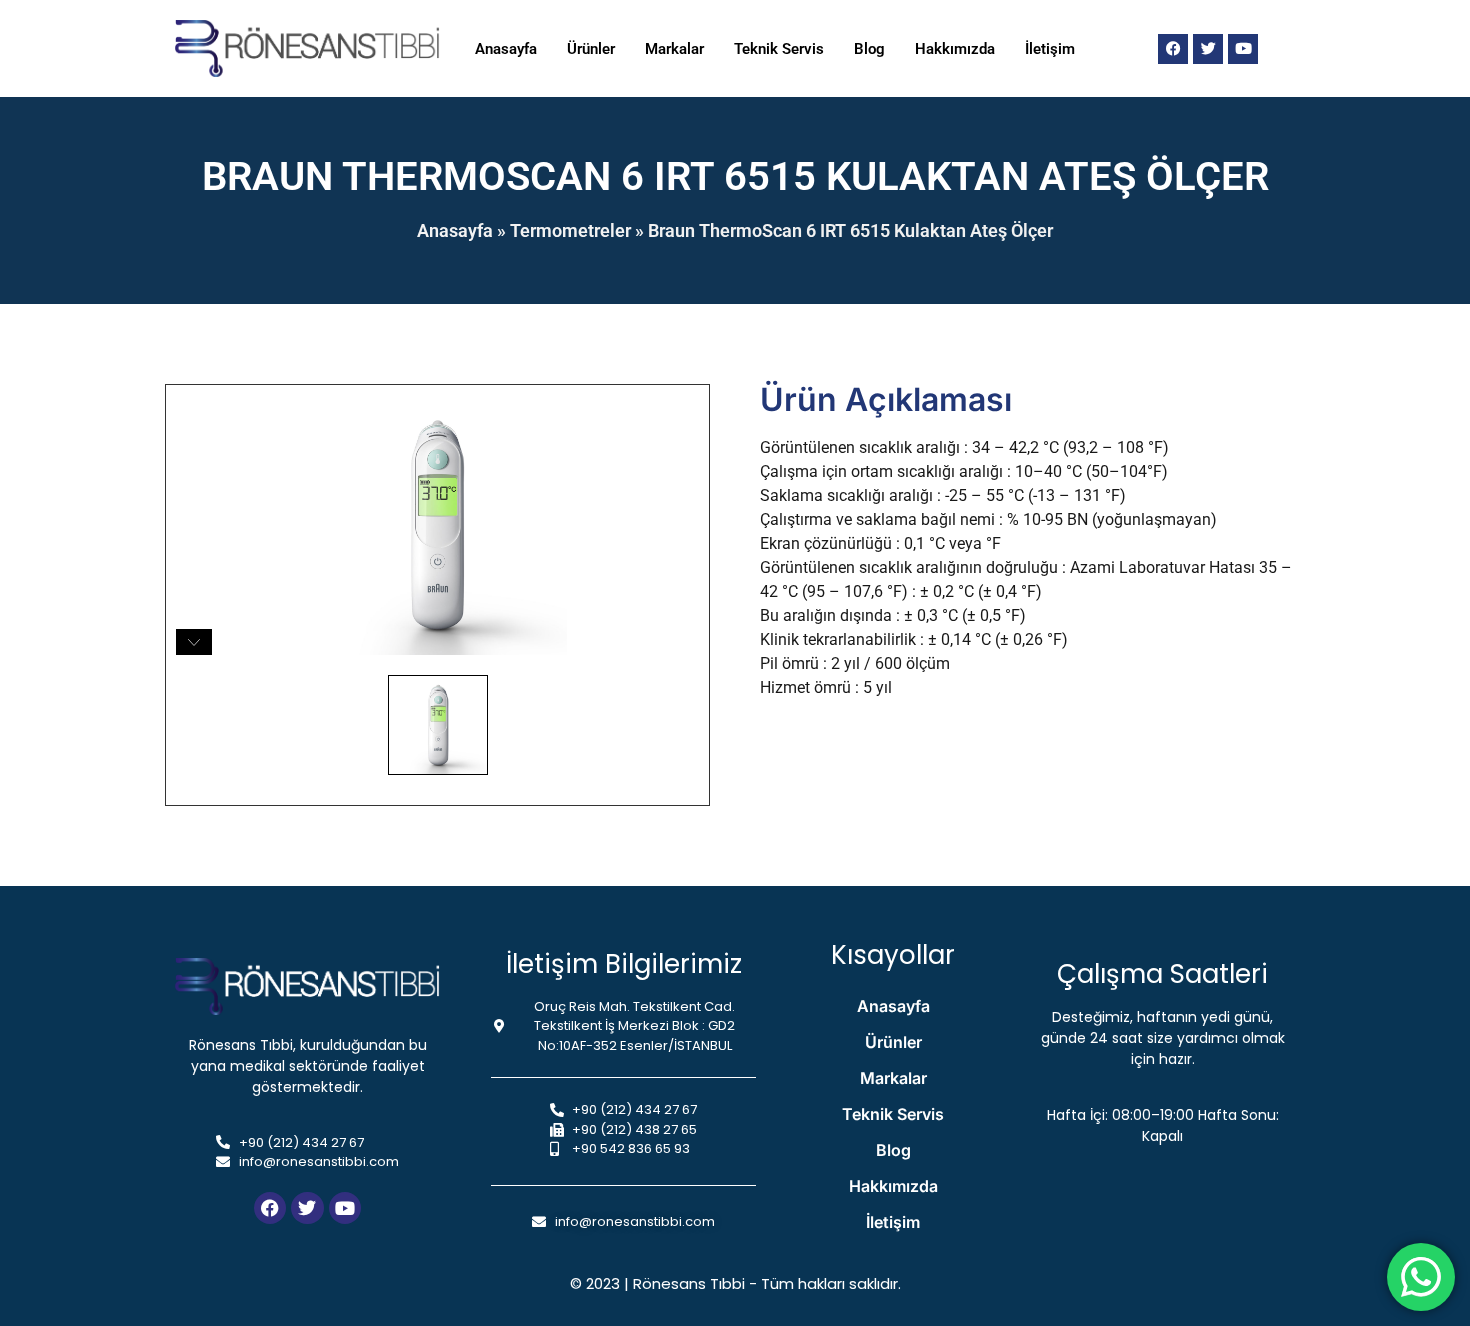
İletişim (1050, 49)
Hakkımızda (955, 49)
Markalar (674, 49)
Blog (869, 49)
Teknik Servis (779, 49)
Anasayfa (506, 49)
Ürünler (591, 49)
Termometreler (570, 230)
